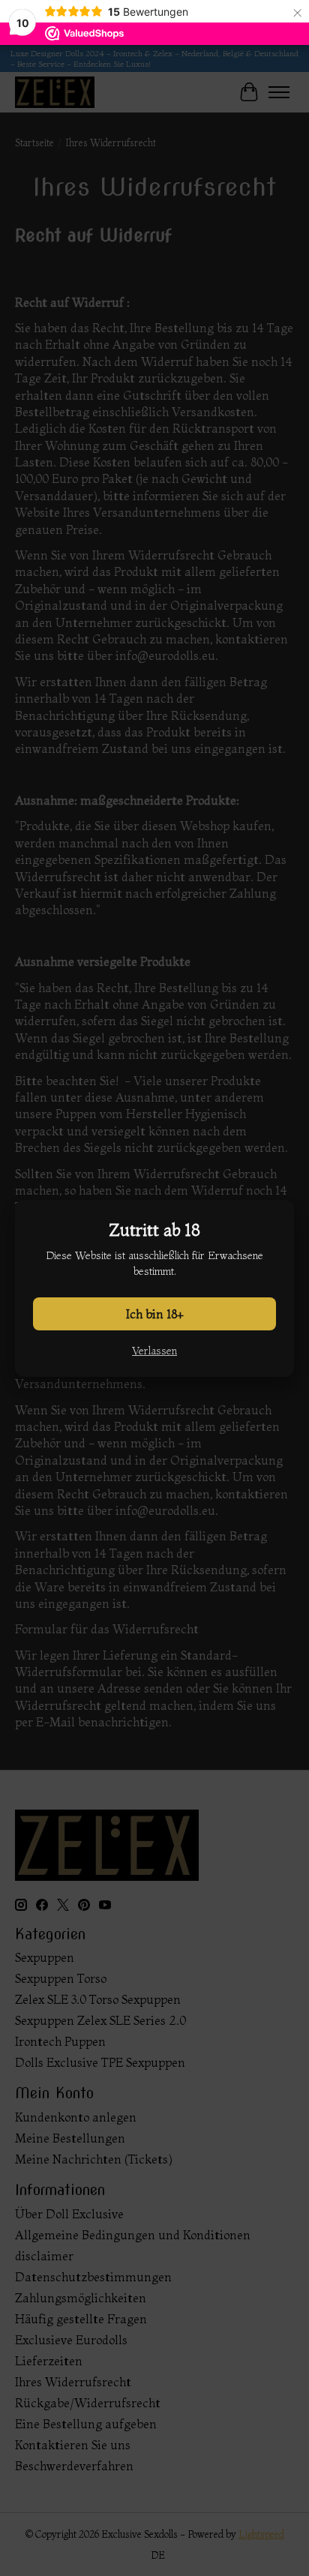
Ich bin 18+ (155, 1314)
